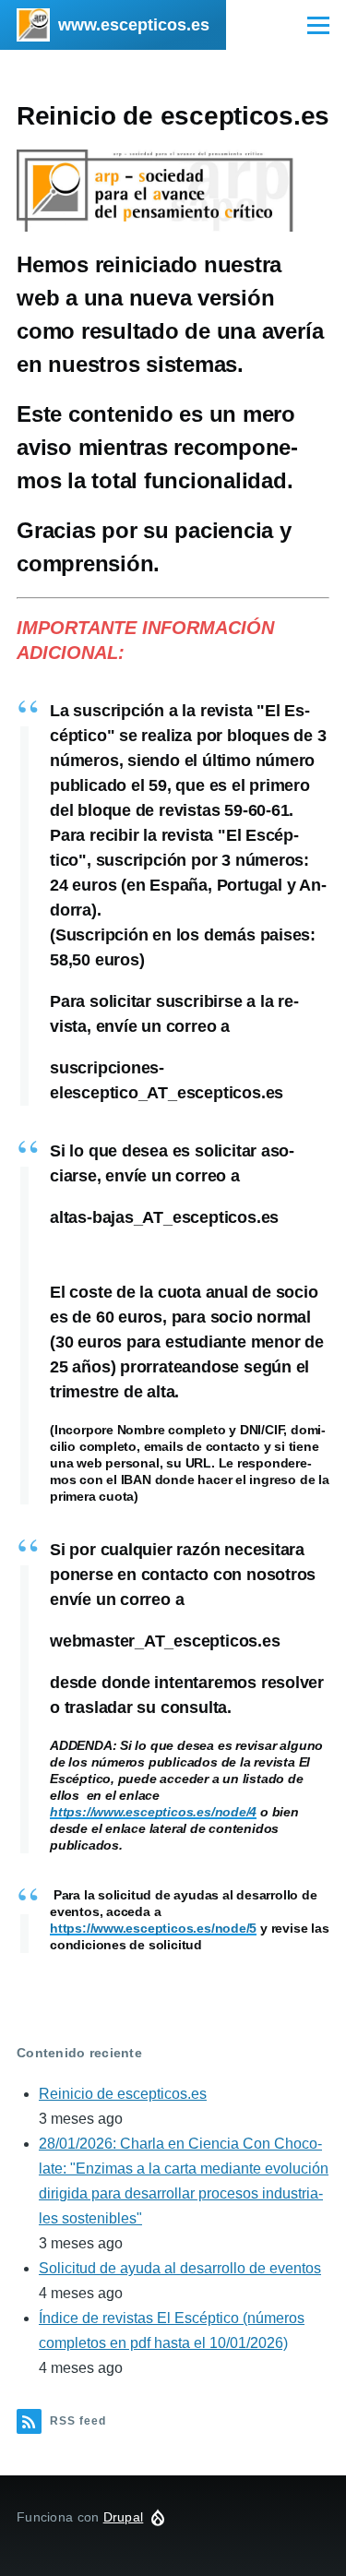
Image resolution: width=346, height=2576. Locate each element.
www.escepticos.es (134, 25)
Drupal (124, 2517)
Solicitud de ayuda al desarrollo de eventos (180, 2268)
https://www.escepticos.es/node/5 (153, 1928)
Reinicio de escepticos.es (123, 2094)
